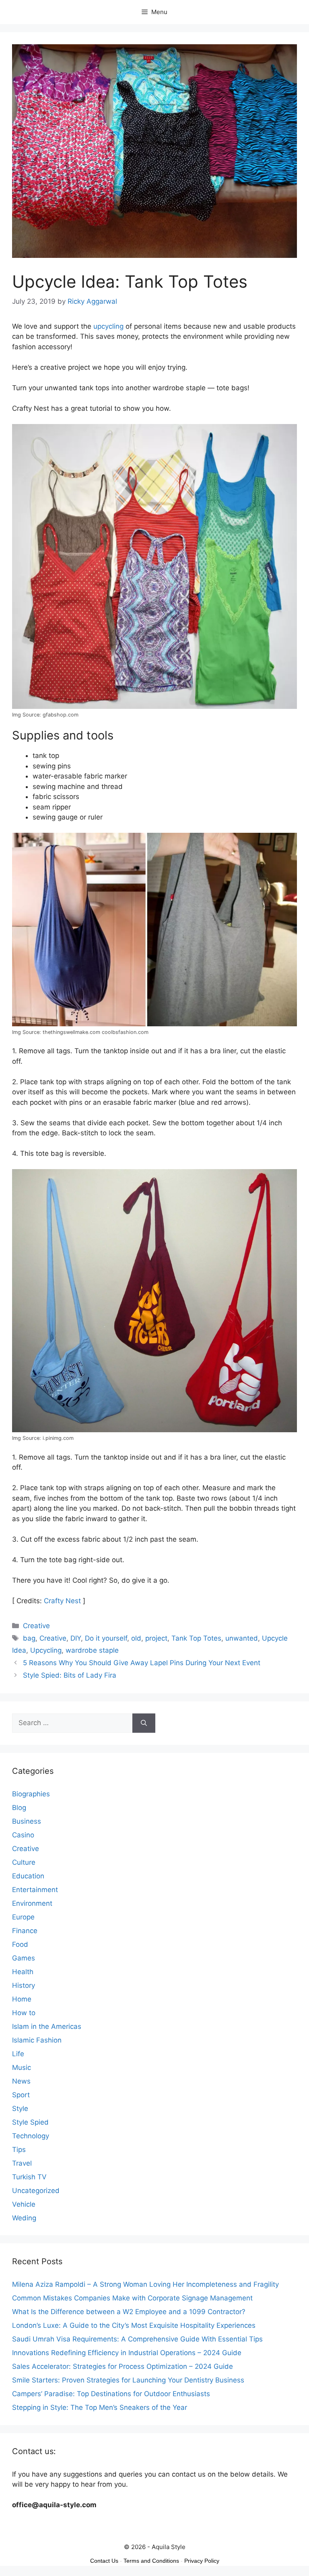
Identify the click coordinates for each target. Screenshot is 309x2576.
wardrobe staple (92, 1650)
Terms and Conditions (151, 2561)
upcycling (108, 326)
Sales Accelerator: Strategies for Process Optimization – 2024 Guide (123, 2366)
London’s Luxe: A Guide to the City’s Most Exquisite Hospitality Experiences (134, 2325)
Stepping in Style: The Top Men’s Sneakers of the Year (100, 2407)
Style (20, 2109)
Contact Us (104, 2561)
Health (23, 1972)
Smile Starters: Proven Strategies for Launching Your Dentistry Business (128, 2380)
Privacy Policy (202, 2561)
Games (24, 1958)
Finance (25, 1931)
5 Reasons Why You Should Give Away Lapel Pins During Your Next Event (142, 1663)
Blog (19, 1808)
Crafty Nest (62, 1601)
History (24, 1985)
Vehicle (24, 2204)
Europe (23, 1917)
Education (28, 1876)
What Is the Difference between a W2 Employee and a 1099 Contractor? (129, 2312)
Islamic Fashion (37, 2040)
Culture (24, 1862)
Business (27, 1821)
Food (20, 1944)
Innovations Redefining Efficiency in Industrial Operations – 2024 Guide (127, 2353)
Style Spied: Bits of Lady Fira (70, 1675)
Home (22, 1999)
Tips (19, 2150)
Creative (36, 1626)
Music (22, 2067)
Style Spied (30, 2122)
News (21, 2081)
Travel (22, 2163)
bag (29, 1638)
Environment (32, 1903)
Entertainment (35, 1890)
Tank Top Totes (196, 1638)
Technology (31, 2136)
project (156, 1638)
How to (24, 2013)
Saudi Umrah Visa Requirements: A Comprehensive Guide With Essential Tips (137, 2339)
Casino (23, 1835)
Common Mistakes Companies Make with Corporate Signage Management (132, 2298)
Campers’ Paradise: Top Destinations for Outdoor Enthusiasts (111, 2394)
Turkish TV (29, 2177)
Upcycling (46, 1650)
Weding (24, 2218)
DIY (76, 1638)
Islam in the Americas (47, 2026)
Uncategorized (36, 2191)
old (136, 1638)
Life (18, 2054)
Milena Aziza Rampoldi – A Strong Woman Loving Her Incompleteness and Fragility (145, 2284)
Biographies (31, 1794)
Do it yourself (106, 1638)
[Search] (144, 1723)
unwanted (242, 1638)
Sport (21, 2095)
